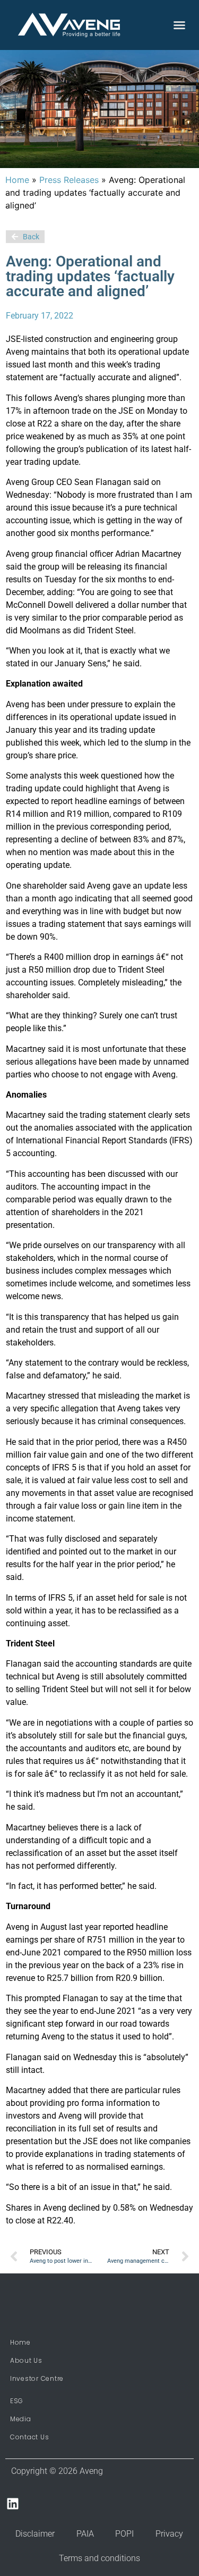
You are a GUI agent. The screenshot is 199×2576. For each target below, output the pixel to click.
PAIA (85, 2534)
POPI (124, 2534)
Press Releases (69, 180)
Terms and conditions (99, 2558)
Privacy (169, 2534)
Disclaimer (35, 2534)
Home (17, 180)
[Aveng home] (69, 25)
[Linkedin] (13, 2503)
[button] (179, 25)
